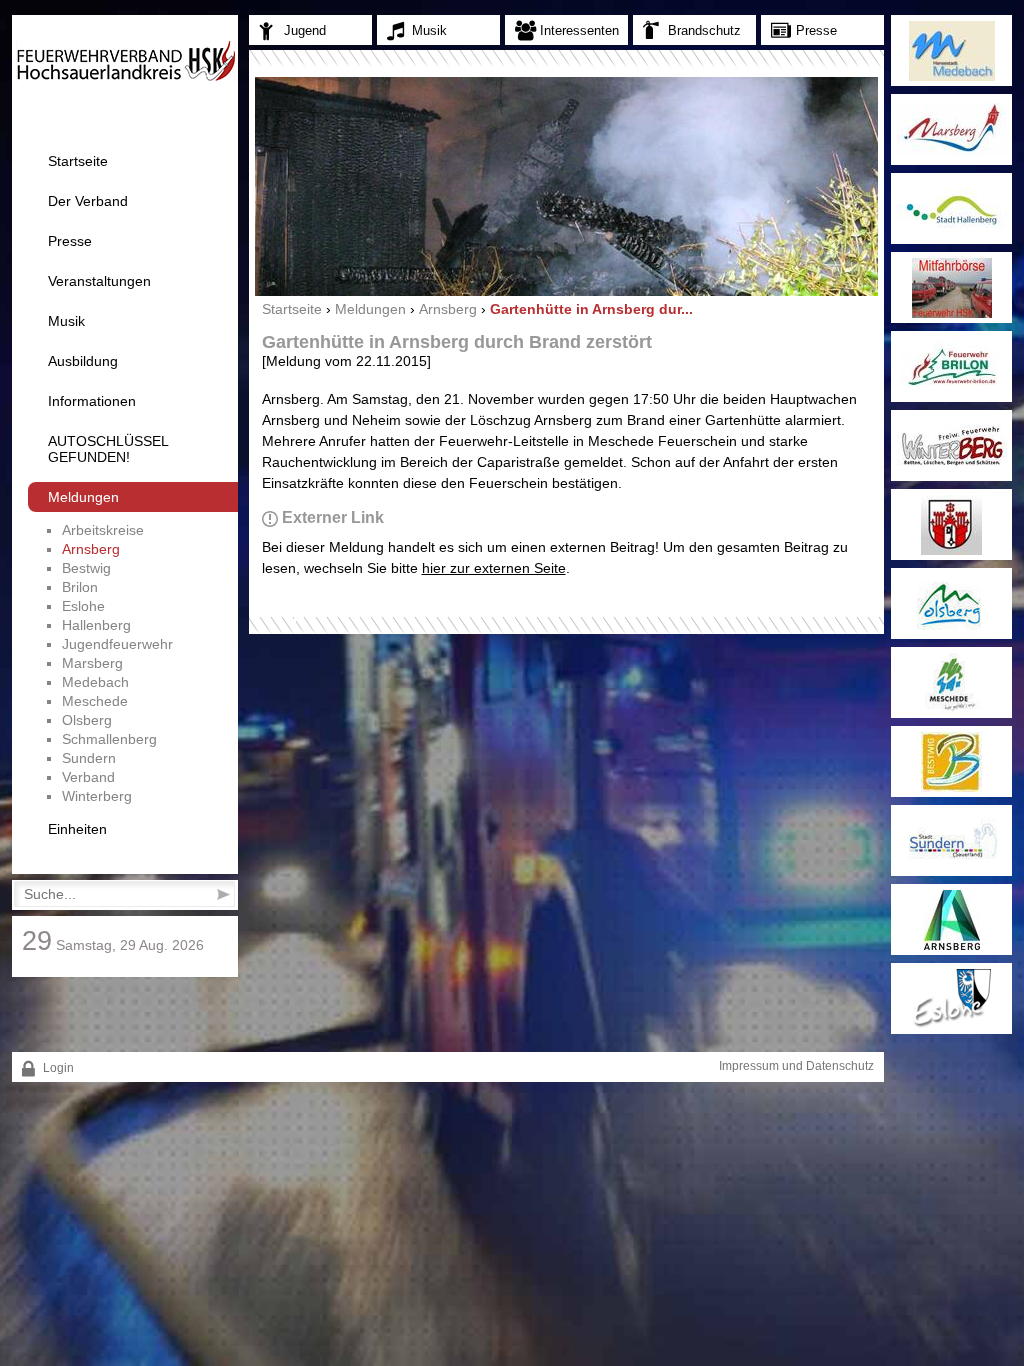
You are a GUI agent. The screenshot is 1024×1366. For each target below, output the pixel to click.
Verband (88, 777)
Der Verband (88, 201)
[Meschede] (951, 682)
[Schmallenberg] (951, 524)
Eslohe (83, 606)
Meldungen (83, 497)
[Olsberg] (951, 603)
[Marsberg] (951, 129)
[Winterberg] (951, 445)
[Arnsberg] (951, 919)
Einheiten (77, 829)
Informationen (92, 401)
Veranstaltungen (99, 281)
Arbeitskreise (103, 530)
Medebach (95, 682)
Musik (66, 321)
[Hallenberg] (951, 208)
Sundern (89, 758)
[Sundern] (951, 840)
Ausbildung (83, 361)
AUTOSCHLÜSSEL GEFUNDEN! (108, 449)
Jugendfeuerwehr (117, 644)
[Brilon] (951, 366)
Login (57, 1068)
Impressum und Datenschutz (796, 1066)
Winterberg (97, 796)
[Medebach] (951, 50)
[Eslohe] (951, 998)
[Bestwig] (951, 761)
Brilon (80, 587)
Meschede (95, 701)
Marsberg (92, 663)
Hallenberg (96, 625)
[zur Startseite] (125, 78)
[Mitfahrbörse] (951, 287)
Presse (70, 241)
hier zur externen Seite (494, 568)
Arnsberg (91, 549)
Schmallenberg (109, 739)
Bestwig (86, 568)
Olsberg (87, 720)
